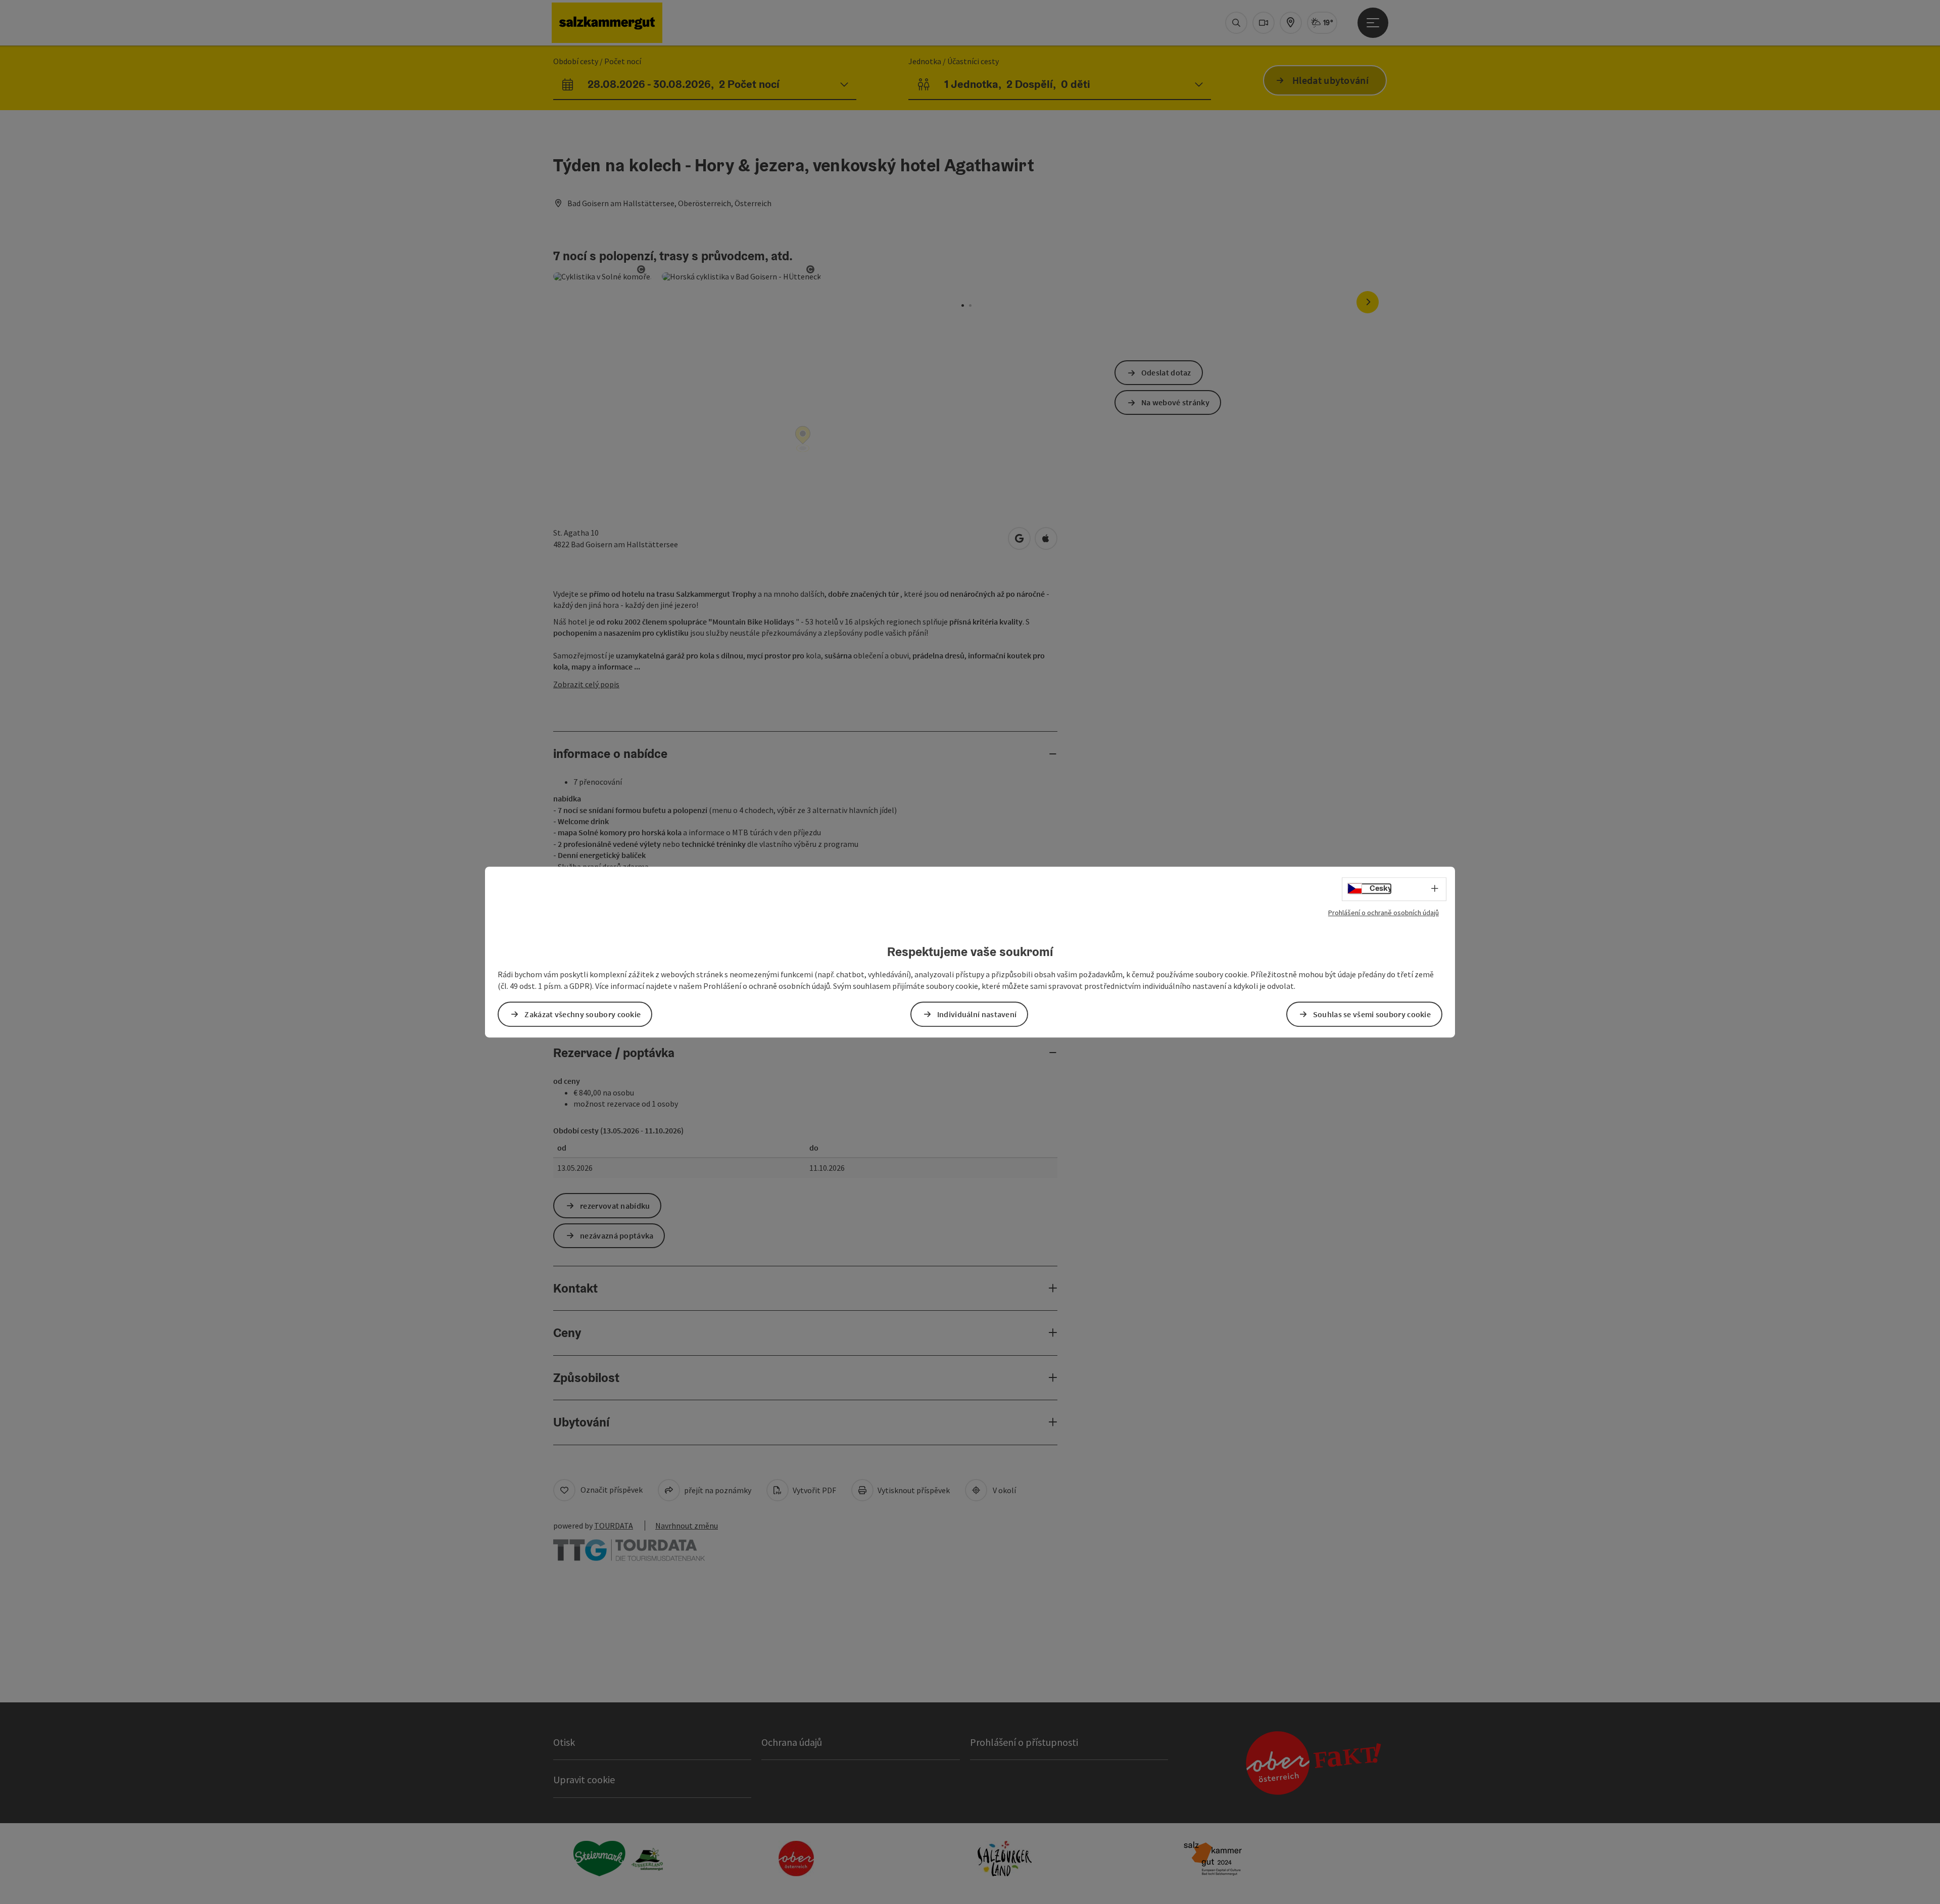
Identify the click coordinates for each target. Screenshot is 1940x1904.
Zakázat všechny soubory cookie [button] (583, 1014)
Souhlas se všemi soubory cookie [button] (1372, 1014)
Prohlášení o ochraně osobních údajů (1384, 913)
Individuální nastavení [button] (977, 1014)
